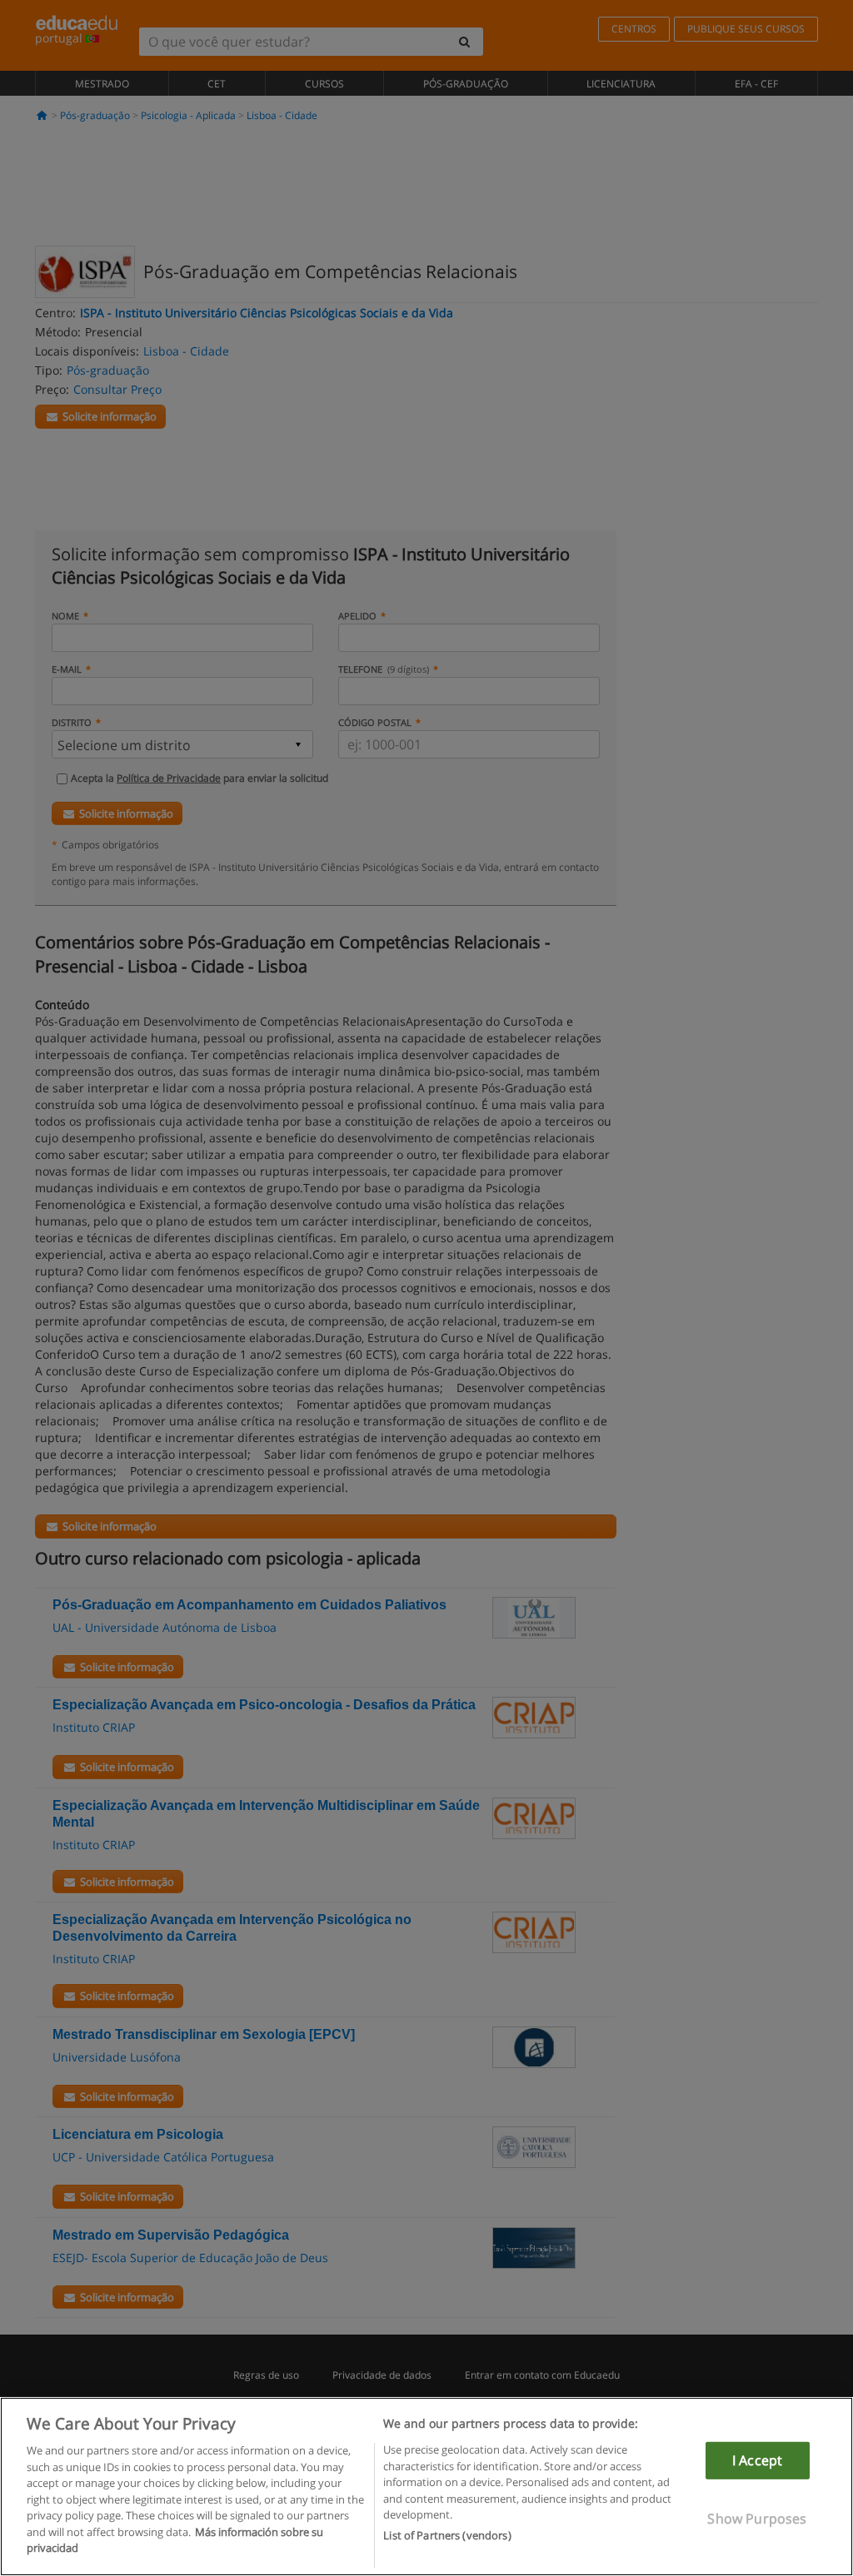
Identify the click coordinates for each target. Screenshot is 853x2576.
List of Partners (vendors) (447, 2535)
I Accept (757, 2460)
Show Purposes (757, 2519)
